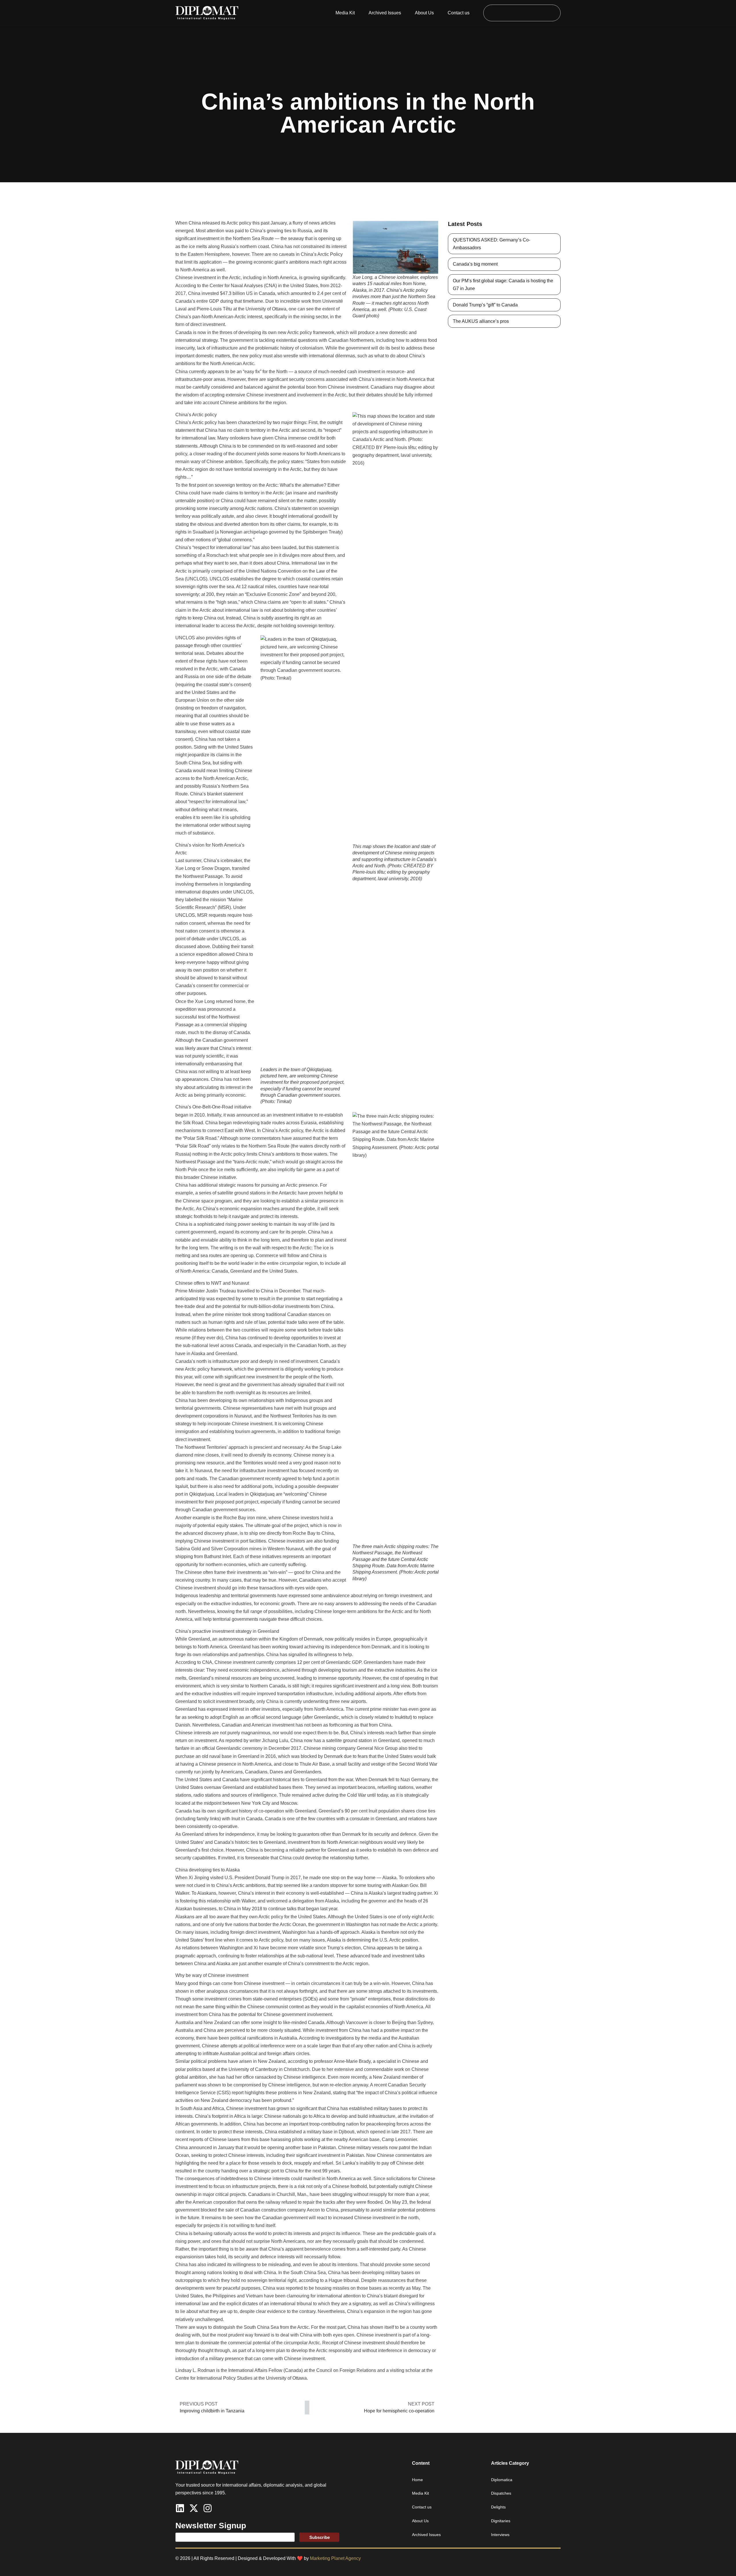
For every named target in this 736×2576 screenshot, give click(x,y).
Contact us (459, 13)
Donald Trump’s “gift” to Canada (485, 305)
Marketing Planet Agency (335, 2558)
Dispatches (501, 2493)
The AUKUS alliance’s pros (481, 321)
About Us (424, 13)
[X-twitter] (194, 2508)
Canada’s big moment (475, 264)
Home (417, 2480)
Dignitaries (501, 2521)
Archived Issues (385, 13)
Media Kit (345, 13)
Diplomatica (502, 2480)
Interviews (500, 2535)
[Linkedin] (180, 2508)
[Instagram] (208, 2508)
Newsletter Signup (211, 2526)
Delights (498, 2507)
